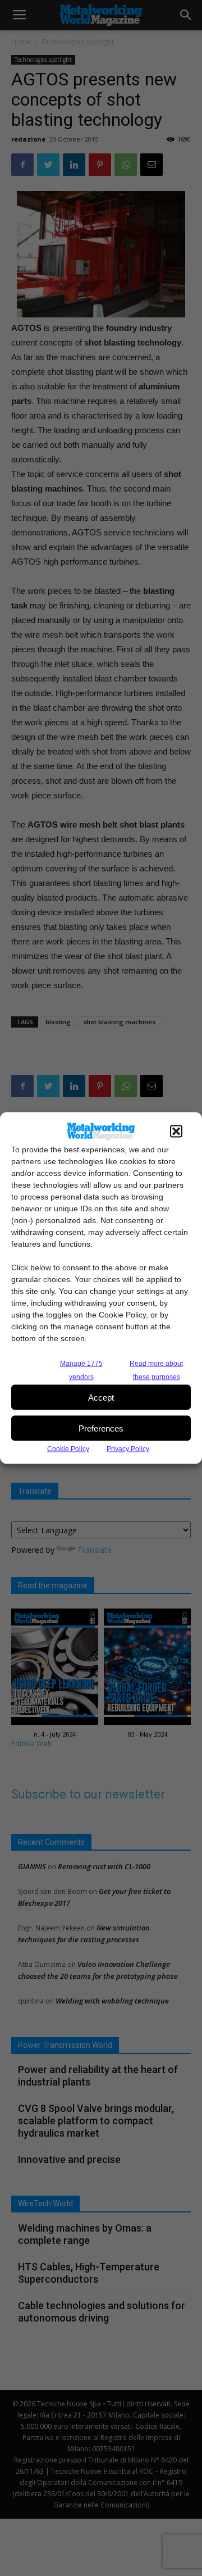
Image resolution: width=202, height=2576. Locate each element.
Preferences (101, 1428)
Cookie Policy (68, 1449)
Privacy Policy (128, 1449)
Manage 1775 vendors (81, 1370)
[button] (176, 1132)
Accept (101, 1397)
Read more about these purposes (156, 1370)
